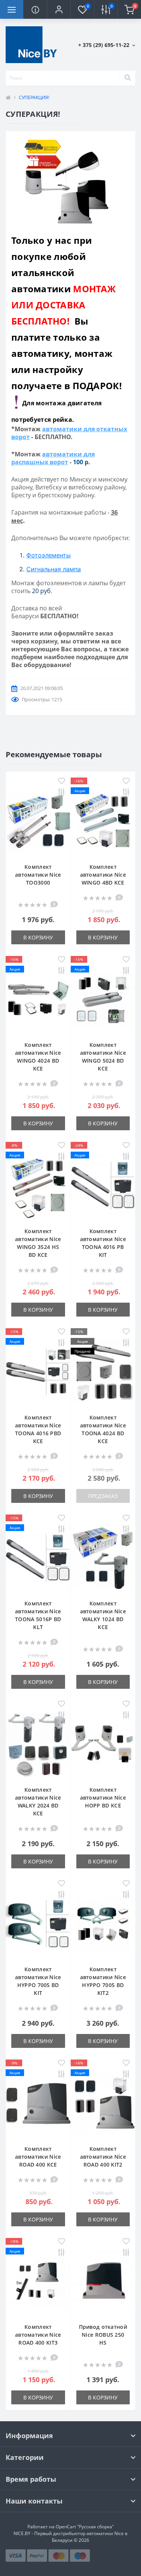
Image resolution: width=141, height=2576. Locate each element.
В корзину (38, 937)
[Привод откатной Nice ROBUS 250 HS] (103, 2281)
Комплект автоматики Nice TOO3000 (38, 875)
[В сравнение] (61, 793)
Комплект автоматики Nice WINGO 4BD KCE (103, 875)
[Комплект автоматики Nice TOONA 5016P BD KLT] (38, 1558)
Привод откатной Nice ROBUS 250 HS (103, 2335)
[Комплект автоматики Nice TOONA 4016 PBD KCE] (38, 1372)
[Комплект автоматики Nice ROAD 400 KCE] (38, 2103)
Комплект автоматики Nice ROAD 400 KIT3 (38, 2335)
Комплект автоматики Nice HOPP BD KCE (103, 1798)
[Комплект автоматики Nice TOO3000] (38, 821)
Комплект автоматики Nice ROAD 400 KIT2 (103, 2157)
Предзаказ (103, 1496)
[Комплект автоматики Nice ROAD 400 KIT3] (38, 2281)
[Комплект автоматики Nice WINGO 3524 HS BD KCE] (38, 1185)
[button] (59, 9)
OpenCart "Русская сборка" (85, 2527)
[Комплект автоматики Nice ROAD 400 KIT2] (103, 2103)
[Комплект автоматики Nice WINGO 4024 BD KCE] (38, 999)
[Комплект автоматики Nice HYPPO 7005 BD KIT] (38, 1923)
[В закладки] (61, 781)
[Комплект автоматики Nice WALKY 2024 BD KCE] (38, 1744)
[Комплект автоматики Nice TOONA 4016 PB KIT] (103, 1185)
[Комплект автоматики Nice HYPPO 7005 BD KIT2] (103, 1923)
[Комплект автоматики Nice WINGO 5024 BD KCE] (103, 999)
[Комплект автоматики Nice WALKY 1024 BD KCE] (103, 1558)
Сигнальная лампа (54, 569)
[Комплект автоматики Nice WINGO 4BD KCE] (103, 821)
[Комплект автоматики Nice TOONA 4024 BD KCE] (103, 1372)
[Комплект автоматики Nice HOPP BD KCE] (103, 1744)
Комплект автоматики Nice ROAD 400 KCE (38, 2157)
